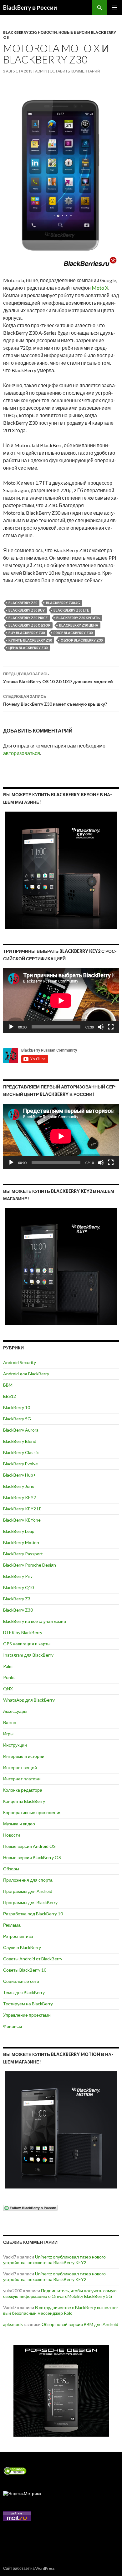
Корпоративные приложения (32, 1812)
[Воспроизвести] (11, 1027)
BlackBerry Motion (21, 1542)
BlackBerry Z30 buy (27, 610)
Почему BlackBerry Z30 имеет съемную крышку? (55, 700)
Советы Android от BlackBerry (33, 1959)
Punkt (9, 1677)
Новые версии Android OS (29, 1846)
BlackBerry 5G (17, 1419)
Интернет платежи (22, 1779)
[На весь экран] (111, 1027)
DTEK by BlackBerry (23, 1632)
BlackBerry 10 (17, 1407)
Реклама (12, 1925)
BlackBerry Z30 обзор (29, 625)
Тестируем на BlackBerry (28, 2004)
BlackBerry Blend (20, 1441)
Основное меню (114, 8)
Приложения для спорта (28, 1880)
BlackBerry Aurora (21, 1430)
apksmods (13, 2324)
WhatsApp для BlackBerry (29, 1700)
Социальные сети (21, 1981)
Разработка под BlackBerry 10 (33, 1914)
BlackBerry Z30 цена (79, 625)
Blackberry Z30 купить (78, 618)
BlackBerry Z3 (17, 1599)
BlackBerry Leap (19, 1531)
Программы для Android (28, 1891)
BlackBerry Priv (18, 1576)
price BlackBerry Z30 (73, 633)
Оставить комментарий (75, 71)
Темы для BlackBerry (24, 1992)
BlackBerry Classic (21, 1452)
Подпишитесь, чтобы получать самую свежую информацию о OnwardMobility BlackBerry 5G (60, 2293)
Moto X (100, 288)
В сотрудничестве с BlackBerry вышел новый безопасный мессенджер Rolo (61, 2310)
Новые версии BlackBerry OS (32, 1857)
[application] (61, 1001)
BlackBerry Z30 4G (63, 603)
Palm (8, 1666)
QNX (8, 1689)
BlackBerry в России (30, 8)
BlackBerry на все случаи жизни (35, 1621)
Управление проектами (27, 2015)
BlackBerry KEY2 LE (22, 1509)
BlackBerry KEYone (22, 1520)
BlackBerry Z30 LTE (71, 610)
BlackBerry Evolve (20, 1464)
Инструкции (15, 1745)
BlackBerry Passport (23, 1554)
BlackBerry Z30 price (28, 618)
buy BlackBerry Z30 (27, 633)
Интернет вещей (20, 1767)
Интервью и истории (24, 1756)
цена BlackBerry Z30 (28, 648)
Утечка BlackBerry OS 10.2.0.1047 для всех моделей (58, 678)
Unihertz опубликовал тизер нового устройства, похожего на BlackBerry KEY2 (54, 2260)
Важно (10, 1722)
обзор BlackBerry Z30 (82, 640)
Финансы (13, 2026)
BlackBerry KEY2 (20, 1497)
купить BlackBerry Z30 (30, 640)
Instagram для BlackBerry (28, 1655)
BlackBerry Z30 (20, 32)
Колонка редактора (23, 1790)
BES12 (10, 1396)
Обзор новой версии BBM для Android (80, 2324)
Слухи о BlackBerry (22, 1947)
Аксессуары (15, 1711)
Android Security (20, 1362)
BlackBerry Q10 (18, 1587)
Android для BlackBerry (26, 1374)
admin (41, 71)
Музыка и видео (19, 1824)
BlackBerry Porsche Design (30, 1565)
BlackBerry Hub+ (20, 1475)
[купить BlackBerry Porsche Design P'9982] (61, 2391)
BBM (8, 1385)
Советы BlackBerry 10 (25, 1970)
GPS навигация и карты (27, 1644)
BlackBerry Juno (19, 1486)
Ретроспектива (18, 1936)
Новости (47, 32)
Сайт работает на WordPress (29, 2568)
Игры (8, 1734)
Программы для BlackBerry (30, 1902)
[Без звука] (101, 1027)
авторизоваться (22, 753)
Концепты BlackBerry (24, 1801)
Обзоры (11, 1869)
